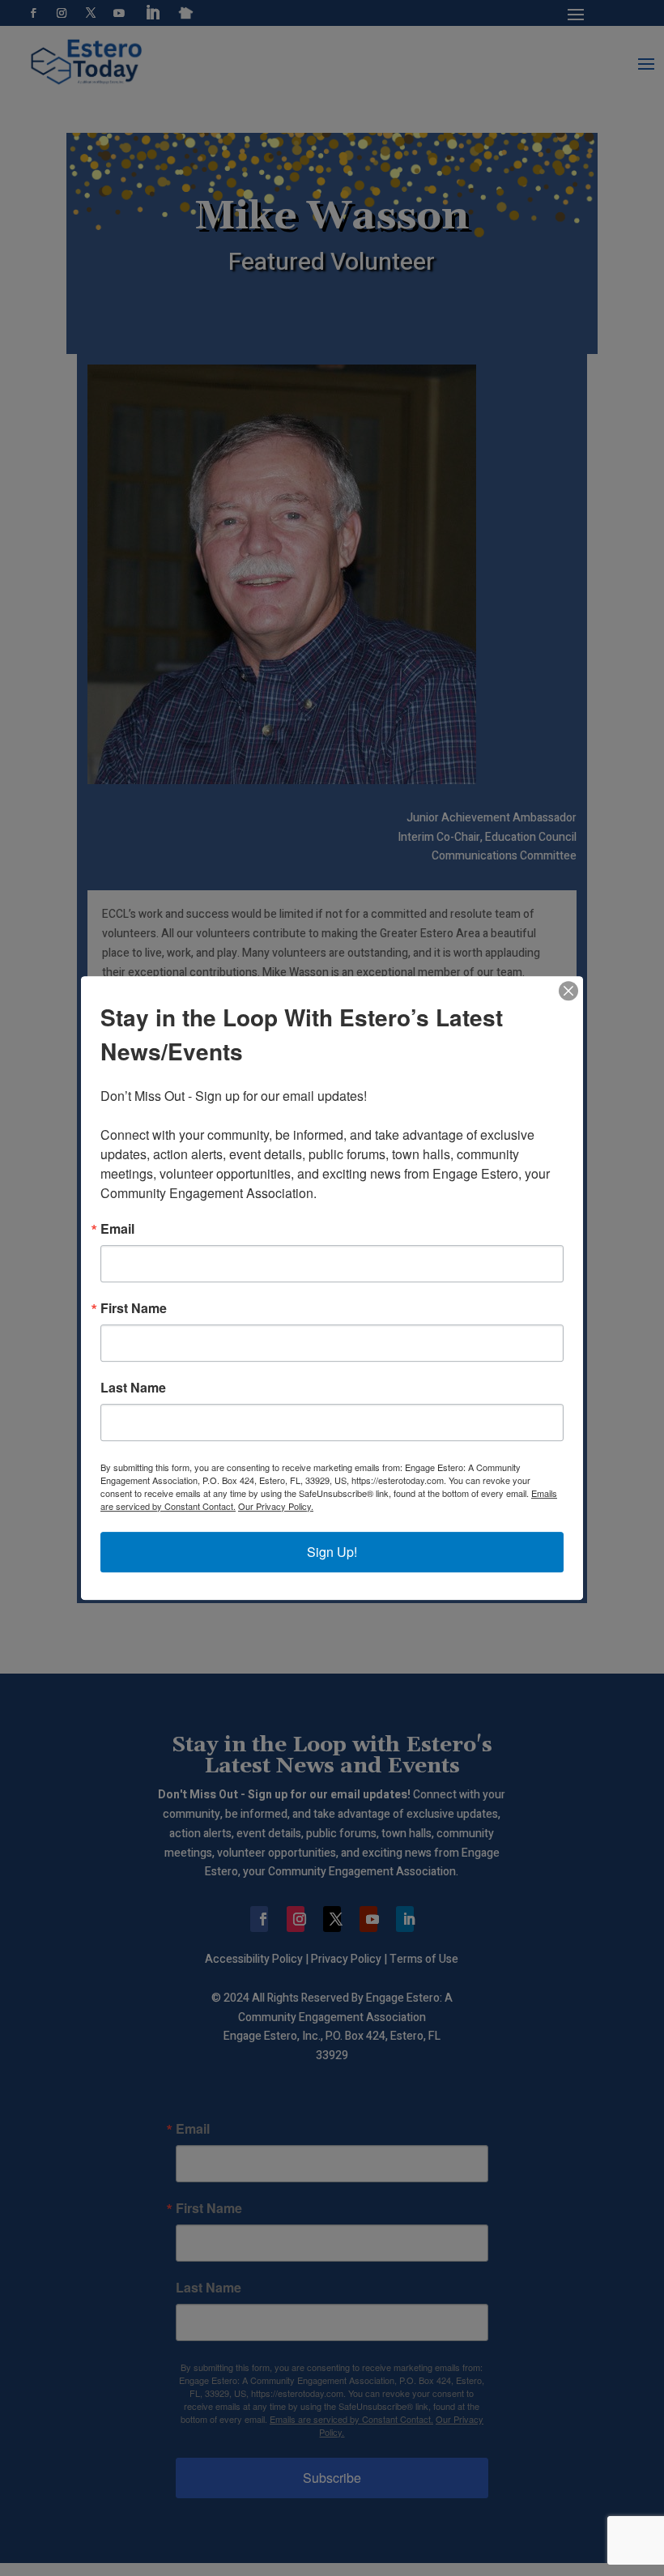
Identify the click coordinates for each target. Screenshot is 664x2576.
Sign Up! (332, 1552)
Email (117, 1229)
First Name (134, 1308)
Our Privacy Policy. (276, 1506)
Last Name (133, 1388)
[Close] (568, 991)
